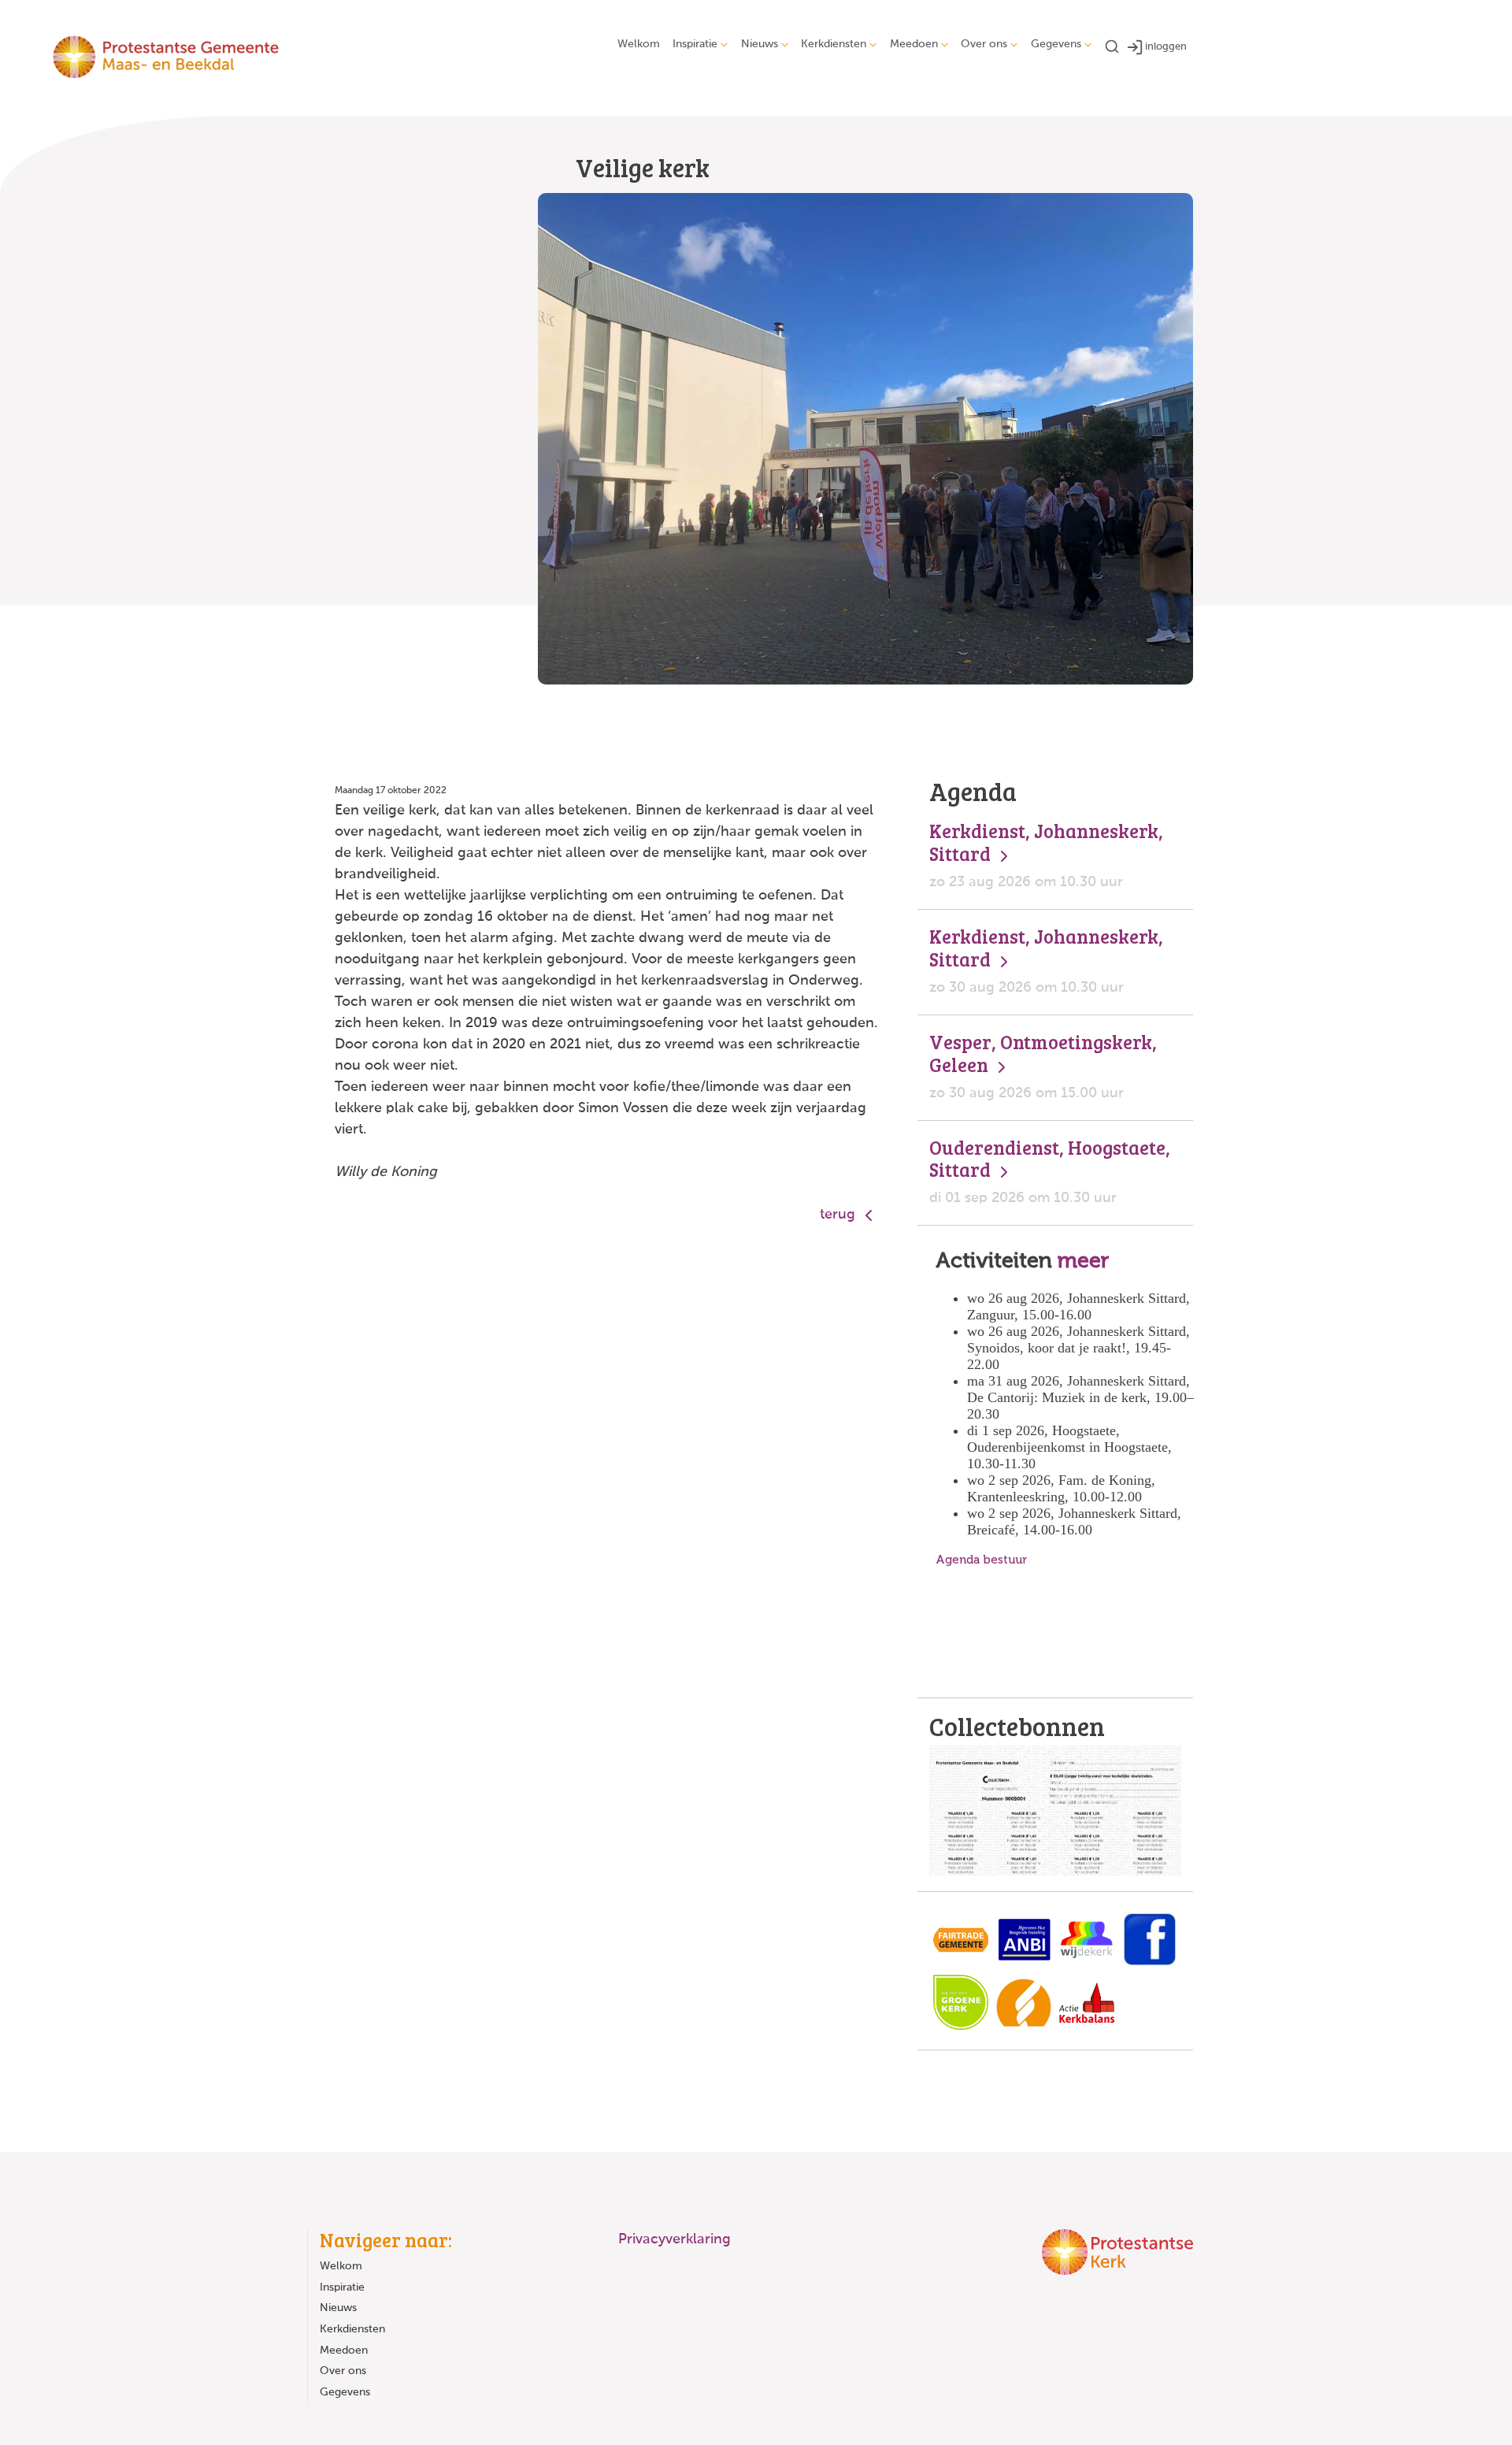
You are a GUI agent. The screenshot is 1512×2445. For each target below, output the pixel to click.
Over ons (984, 44)
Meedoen (914, 44)
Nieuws (760, 44)
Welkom (639, 44)
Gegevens (1056, 44)
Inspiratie (695, 44)
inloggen (1166, 47)
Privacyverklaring (674, 2239)
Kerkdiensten (834, 44)
